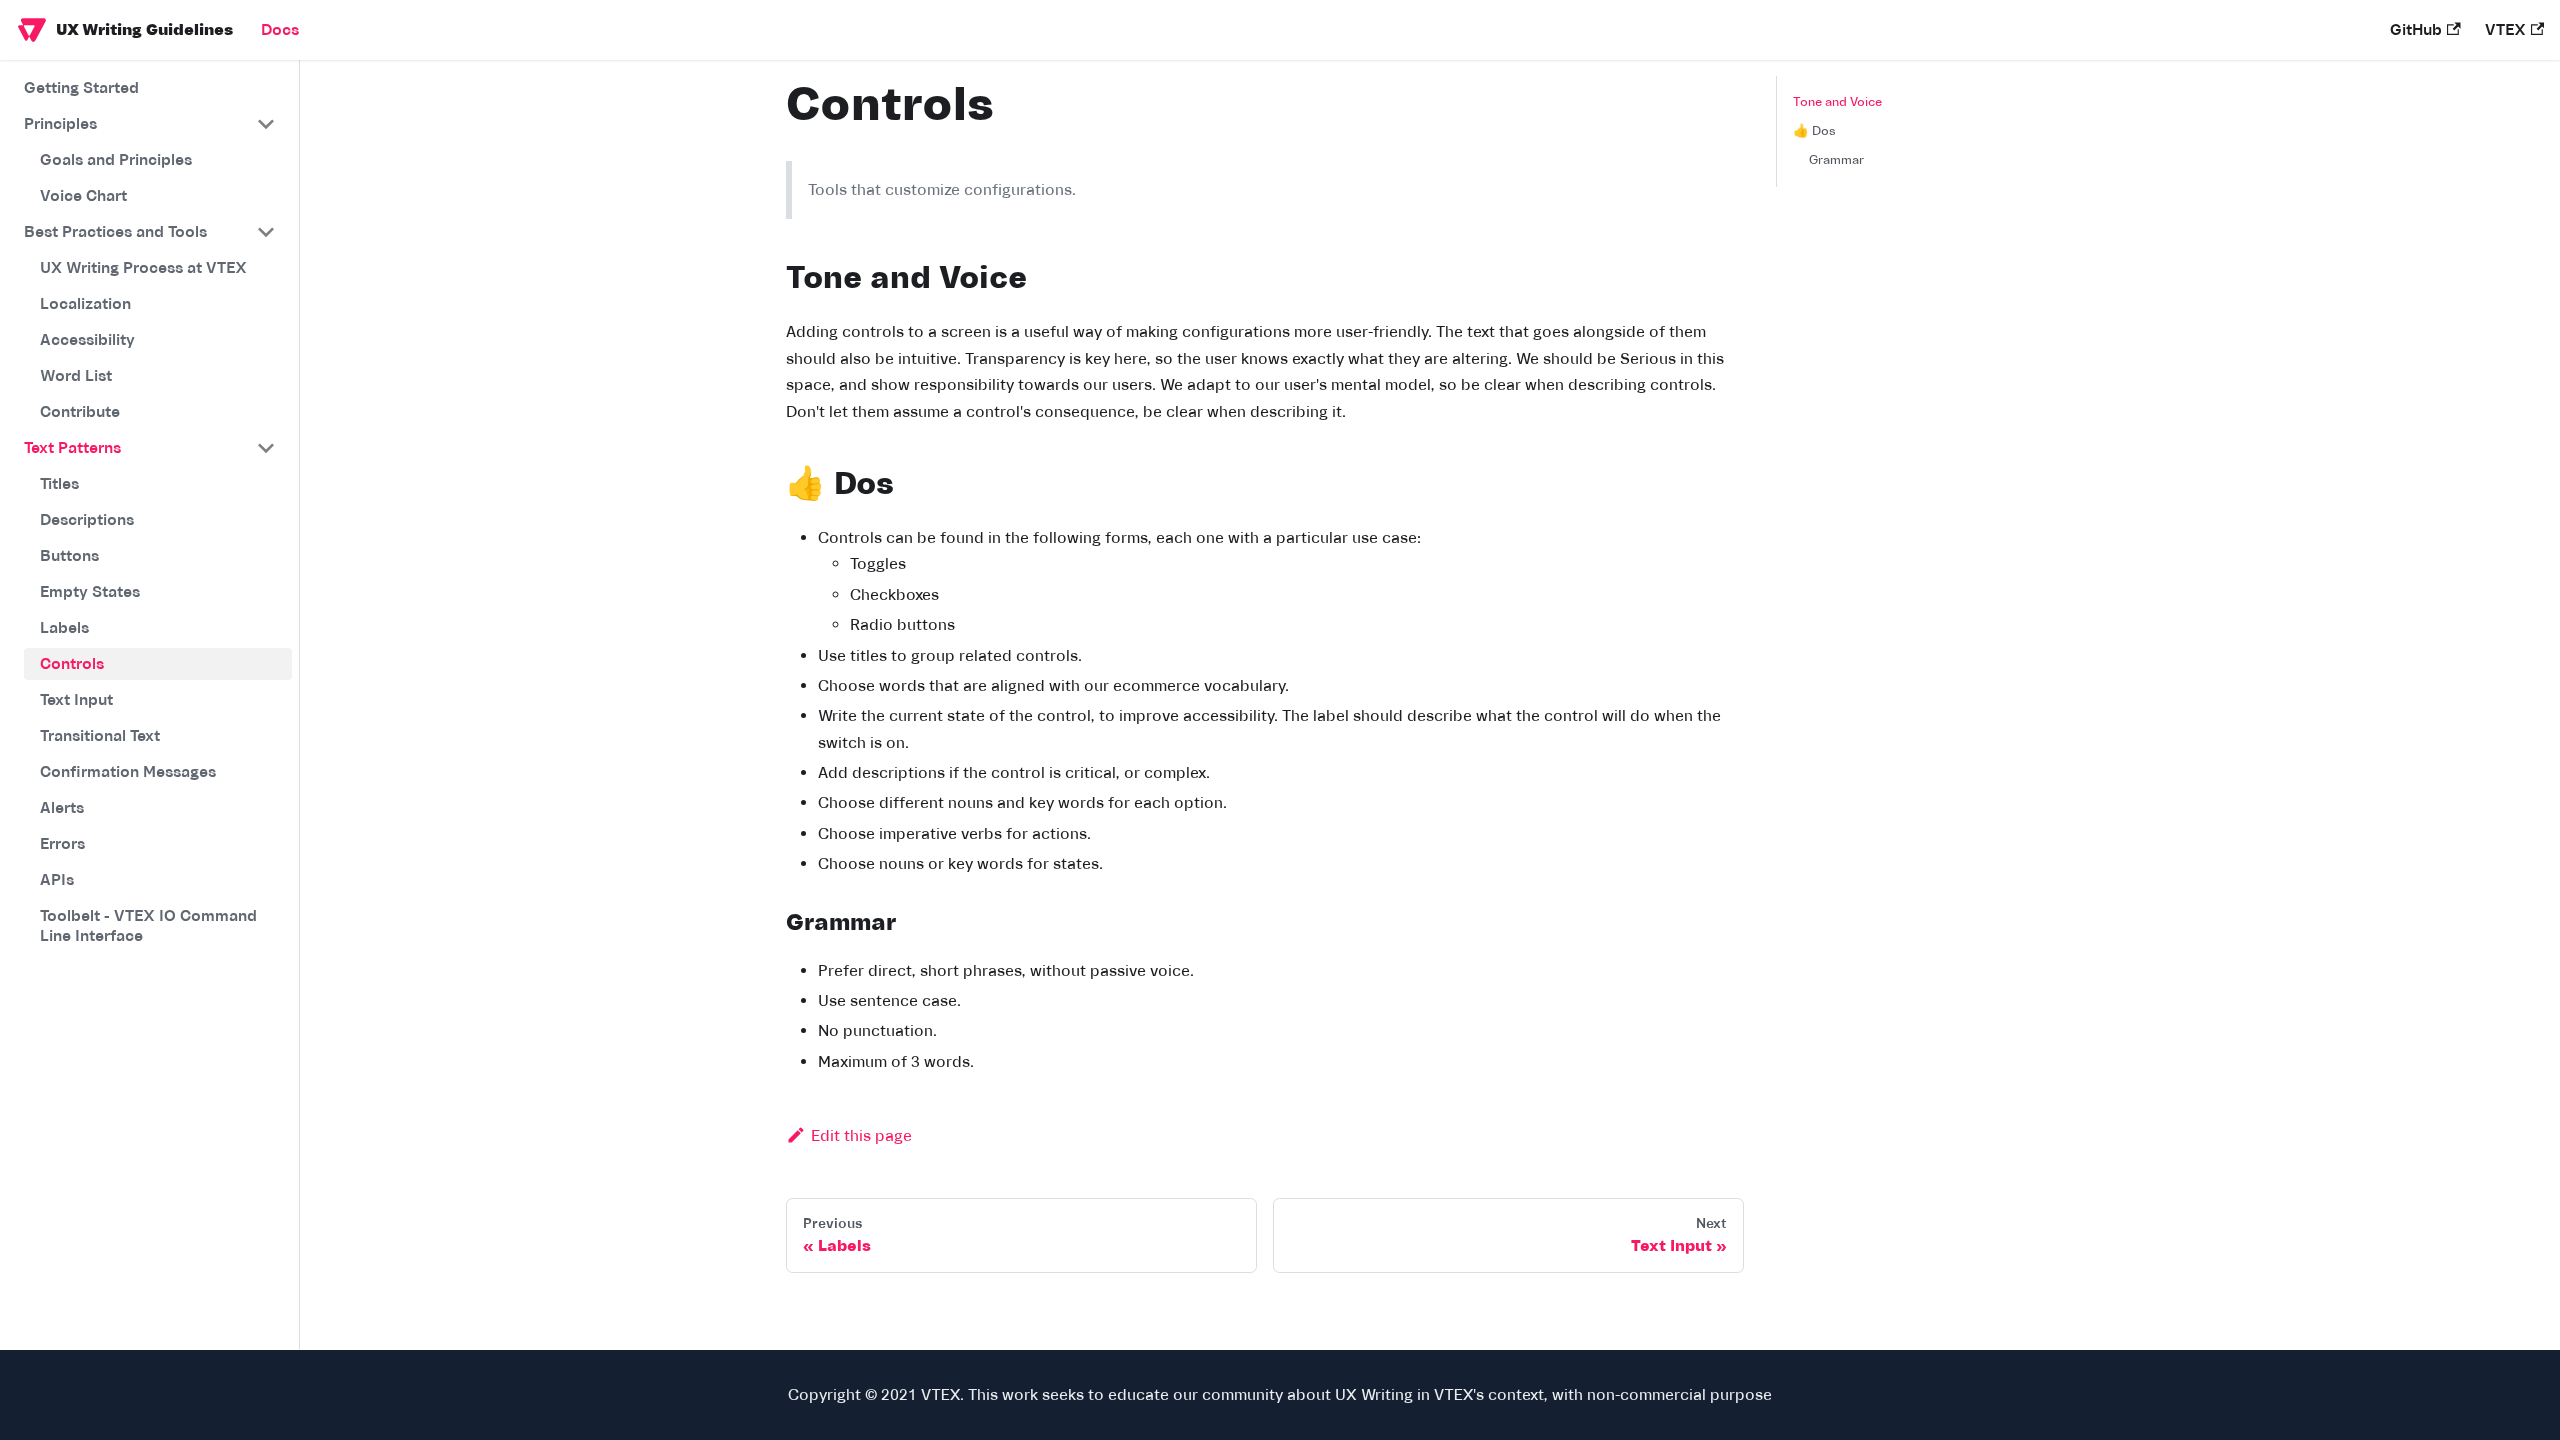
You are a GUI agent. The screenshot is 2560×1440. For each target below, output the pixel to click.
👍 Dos (1814, 131)
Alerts (62, 808)
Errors (62, 844)
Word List (76, 376)
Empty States (90, 592)
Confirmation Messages (128, 772)
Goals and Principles (116, 160)
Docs (280, 30)
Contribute (80, 412)
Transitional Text (100, 736)
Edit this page (861, 1136)
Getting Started (81, 88)
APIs (57, 880)
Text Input (76, 700)
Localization (85, 304)
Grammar (1836, 160)
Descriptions (87, 520)
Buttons (69, 556)
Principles (60, 124)
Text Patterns (72, 448)
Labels (64, 628)
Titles (59, 484)
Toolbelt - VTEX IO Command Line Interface (148, 926)
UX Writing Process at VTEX (143, 268)
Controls (72, 664)
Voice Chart (83, 196)
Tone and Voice (1837, 102)
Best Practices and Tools (115, 232)
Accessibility (87, 340)
